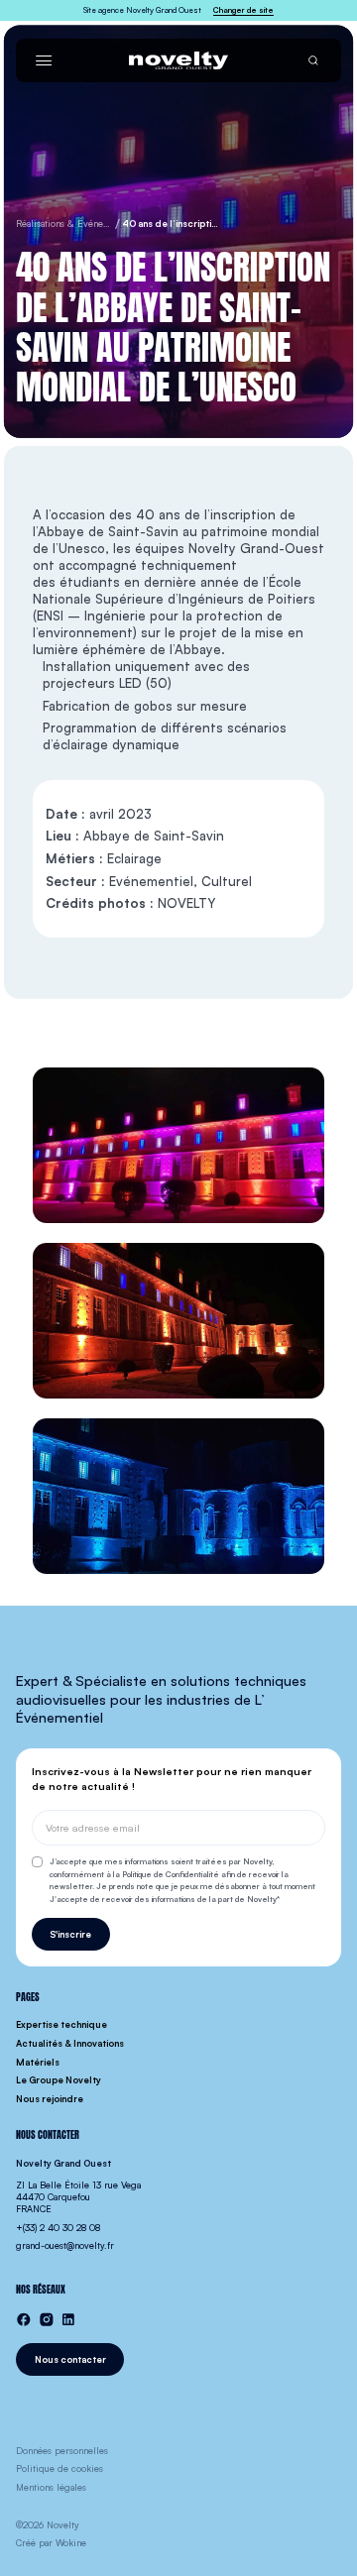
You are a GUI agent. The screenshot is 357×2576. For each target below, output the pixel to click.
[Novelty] (179, 60)
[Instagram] (47, 2319)
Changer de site (243, 10)
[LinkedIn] (68, 2319)
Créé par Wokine (51, 2543)
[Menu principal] (44, 60)
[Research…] (313, 60)
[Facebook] (24, 2319)
